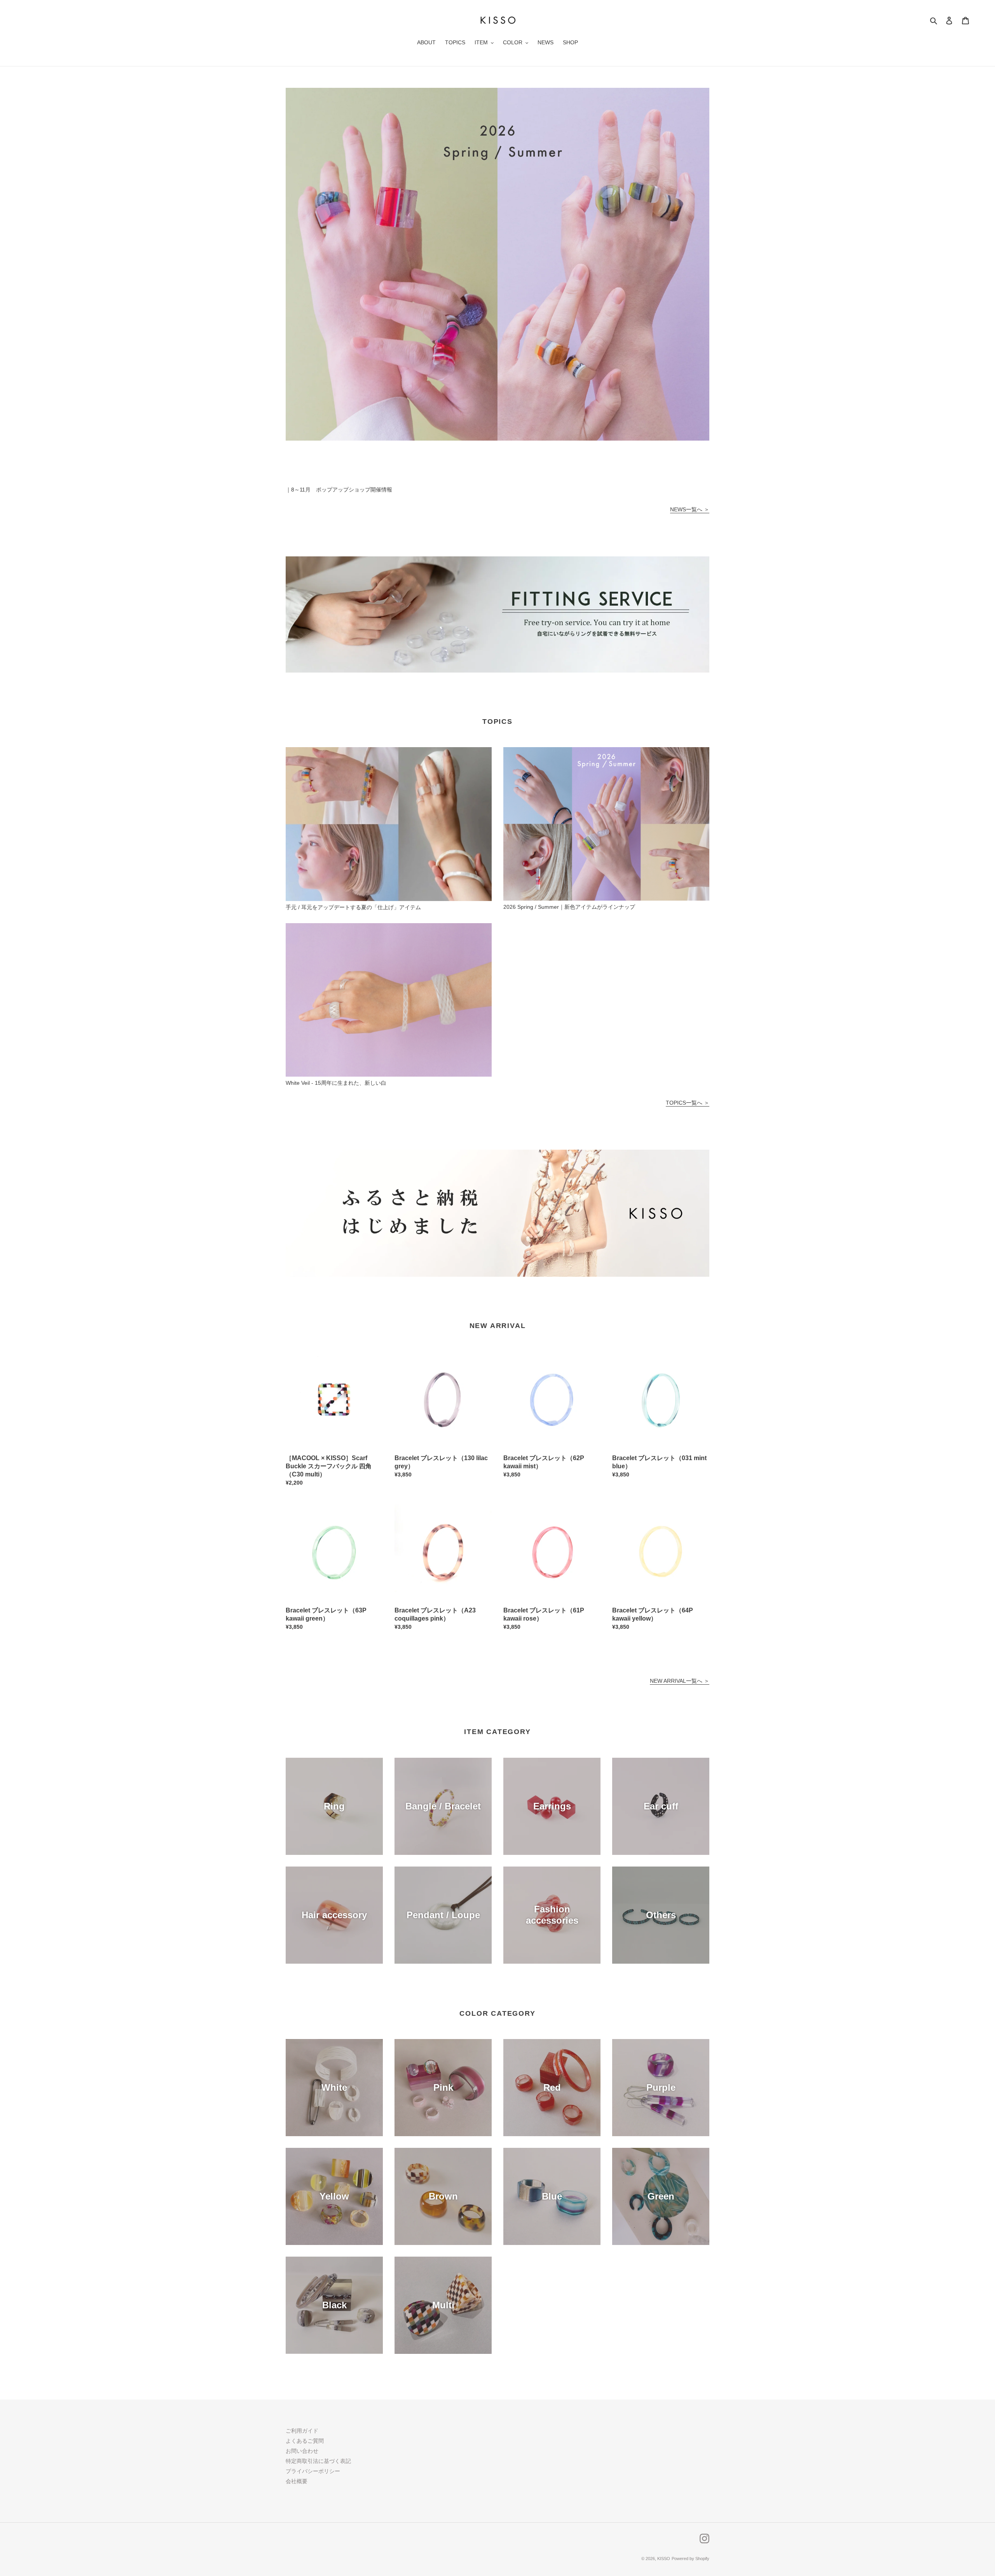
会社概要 (297, 2481)
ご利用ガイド (302, 2431)
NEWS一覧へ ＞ (690, 509)
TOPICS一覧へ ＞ (688, 1103)
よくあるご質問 (305, 2441)
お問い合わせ (302, 2451)
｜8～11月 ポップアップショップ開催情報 (339, 490)
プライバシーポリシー (313, 2471)
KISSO (664, 2559)
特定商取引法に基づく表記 (318, 2461)
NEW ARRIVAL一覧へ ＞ (680, 1681)
